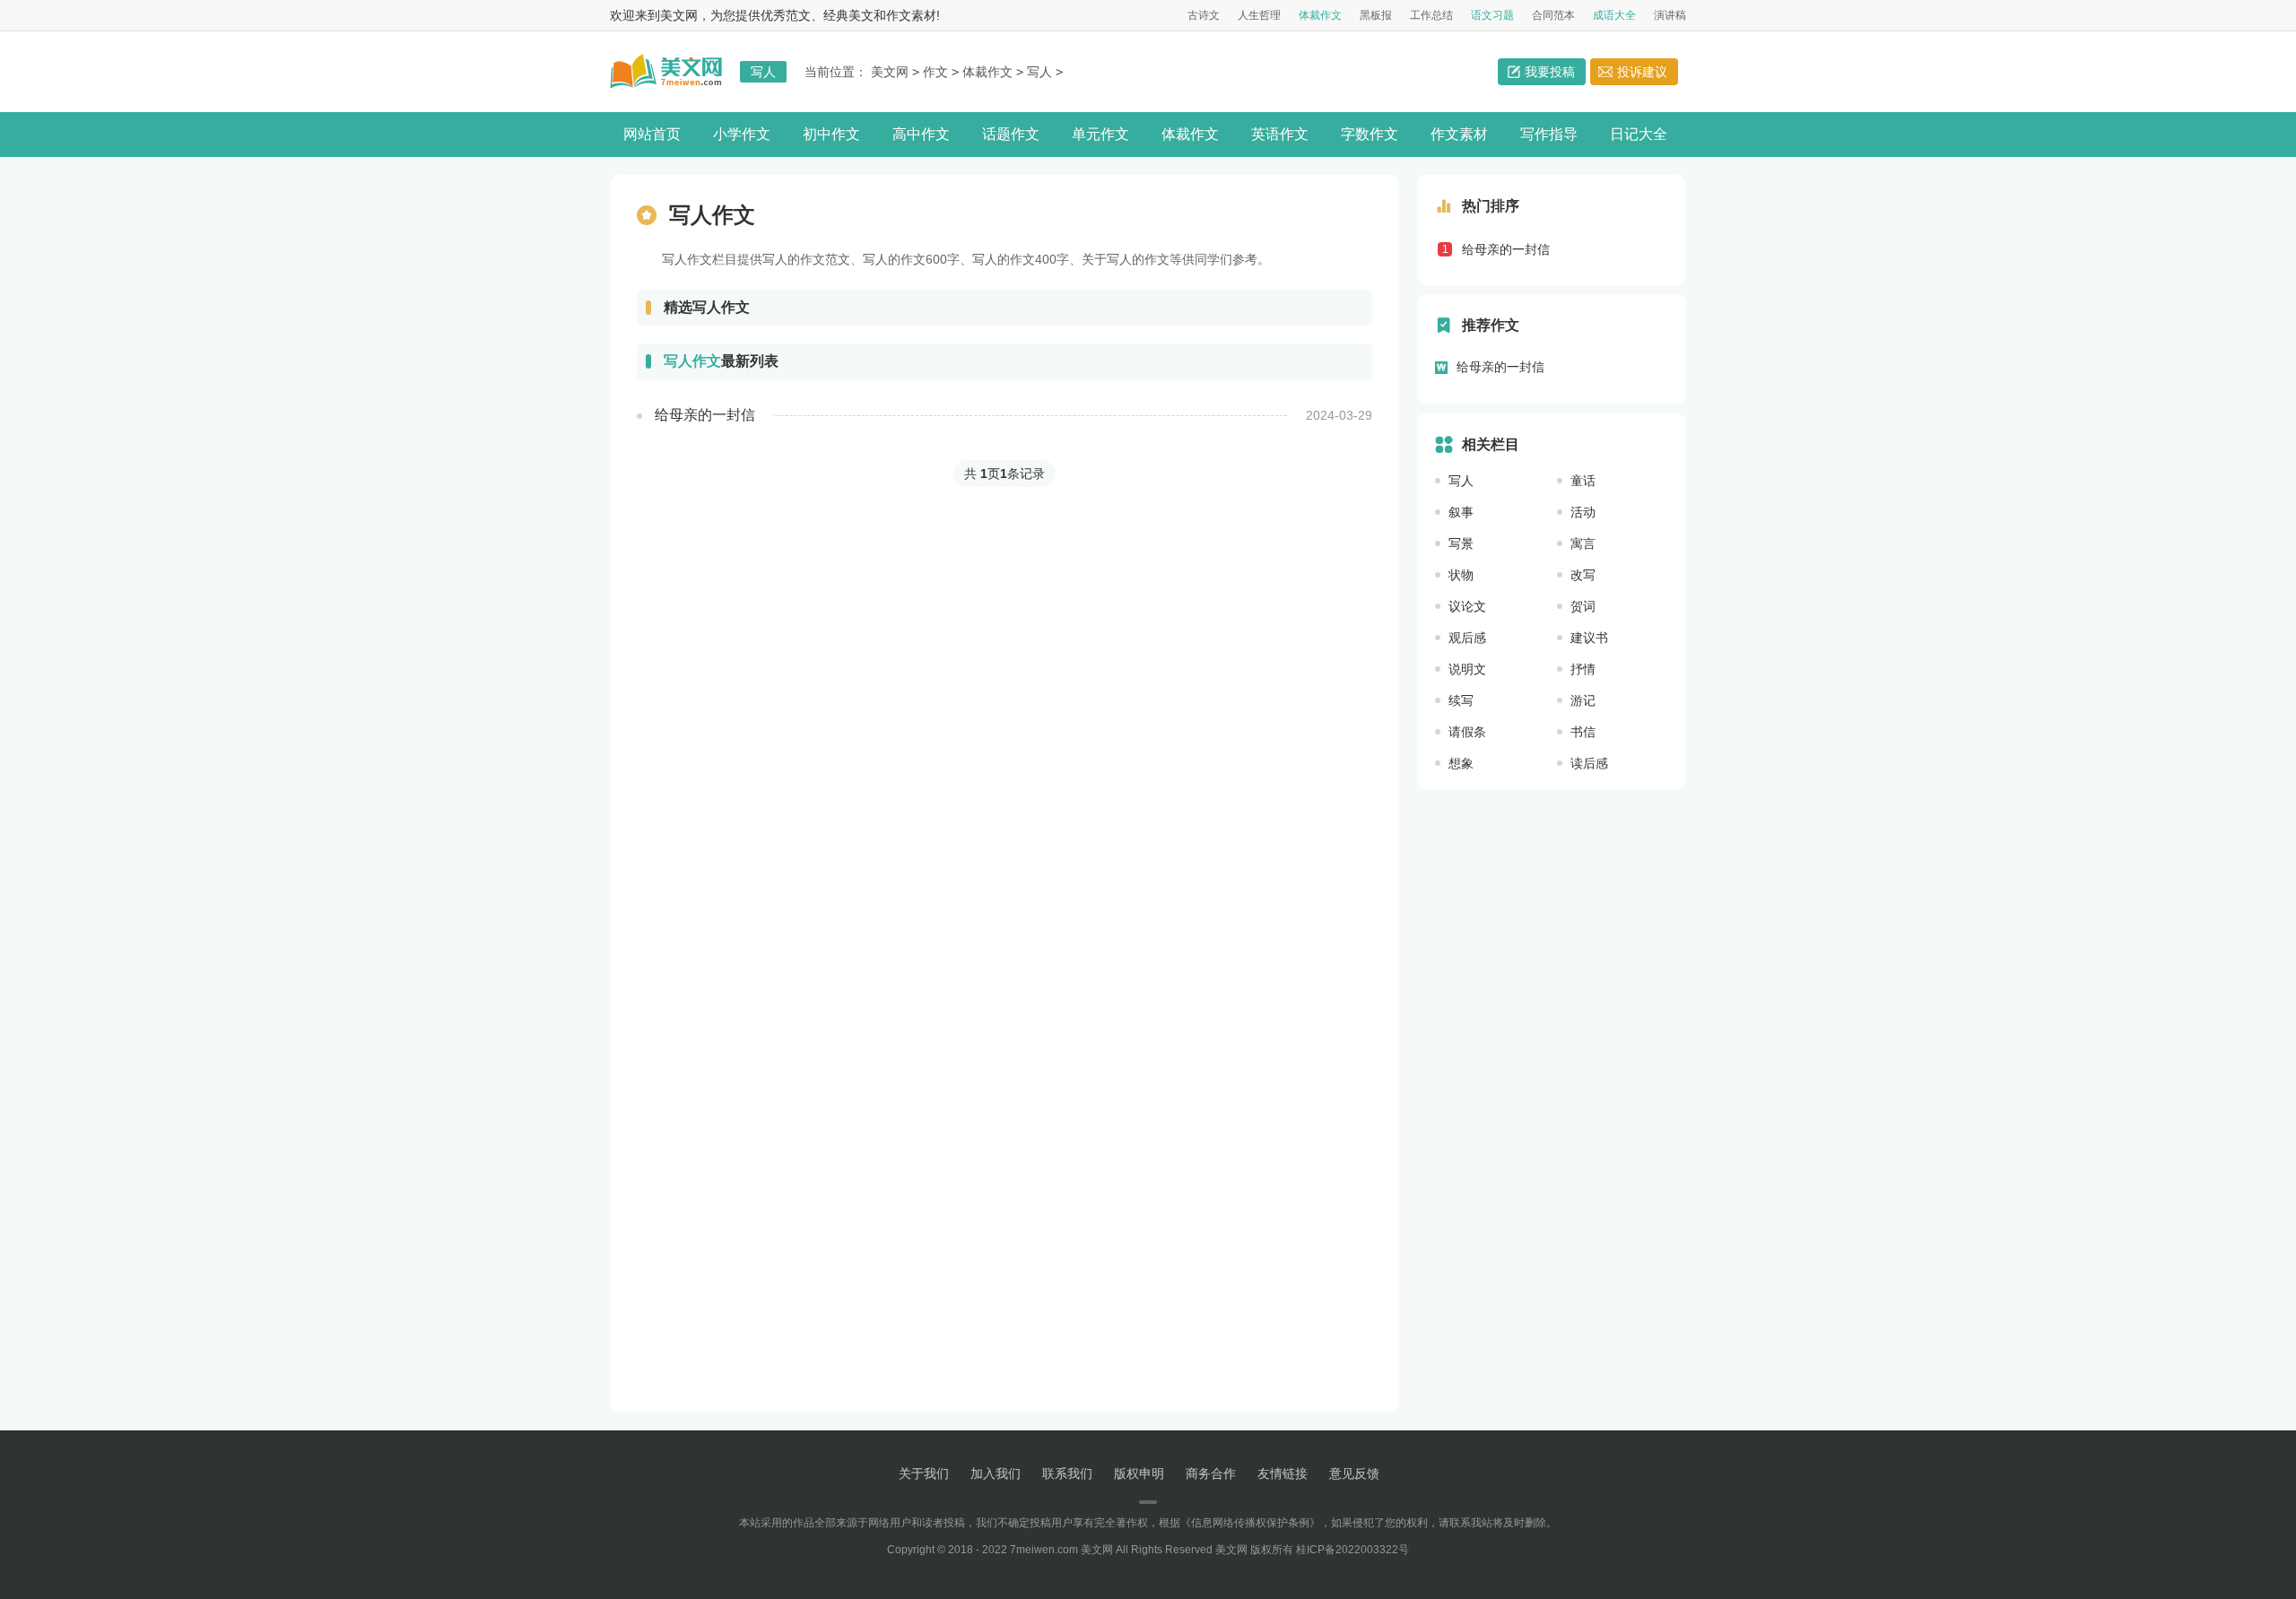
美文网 (890, 72)
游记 (1583, 700)
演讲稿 (1670, 15)
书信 (1583, 732)
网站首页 (652, 134)
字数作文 (1370, 134)
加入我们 (996, 1473)
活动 (1583, 512)
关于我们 (924, 1473)
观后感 (1467, 638)
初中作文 (831, 134)
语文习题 (1492, 15)
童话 (1583, 481)
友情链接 (1283, 1473)
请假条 (1467, 732)
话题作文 (1011, 134)
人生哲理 (1259, 15)
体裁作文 (1320, 15)
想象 (1461, 763)
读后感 (1589, 763)
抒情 (1583, 669)
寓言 (1583, 543)
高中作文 (921, 134)
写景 (1461, 543)
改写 (1583, 575)
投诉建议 (1642, 72)
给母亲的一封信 (1506, 249)
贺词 (1583, 606)
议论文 (1467, 606)
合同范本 (1553, 15)
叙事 (1461, 512)
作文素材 (1459, 134)
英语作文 (1280, 134)
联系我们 (1067, 1473)
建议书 (1589, 638)
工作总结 (1431, 15)
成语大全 (1614, 15)
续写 (1461, 700)
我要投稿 (1550, 72)
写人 (1039, 72)
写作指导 (1549, 134)
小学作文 (742, 134)
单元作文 (1100, 134)
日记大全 (1639, 134)
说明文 (1467, 669)
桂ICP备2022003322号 (1352, 1550)
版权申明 (1139, 1473)
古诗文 (1204, 15)
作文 (935, 72)
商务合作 (1211, 1473)
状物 (1461, 575)
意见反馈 (1354, 1473)
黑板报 (1376, 15)
